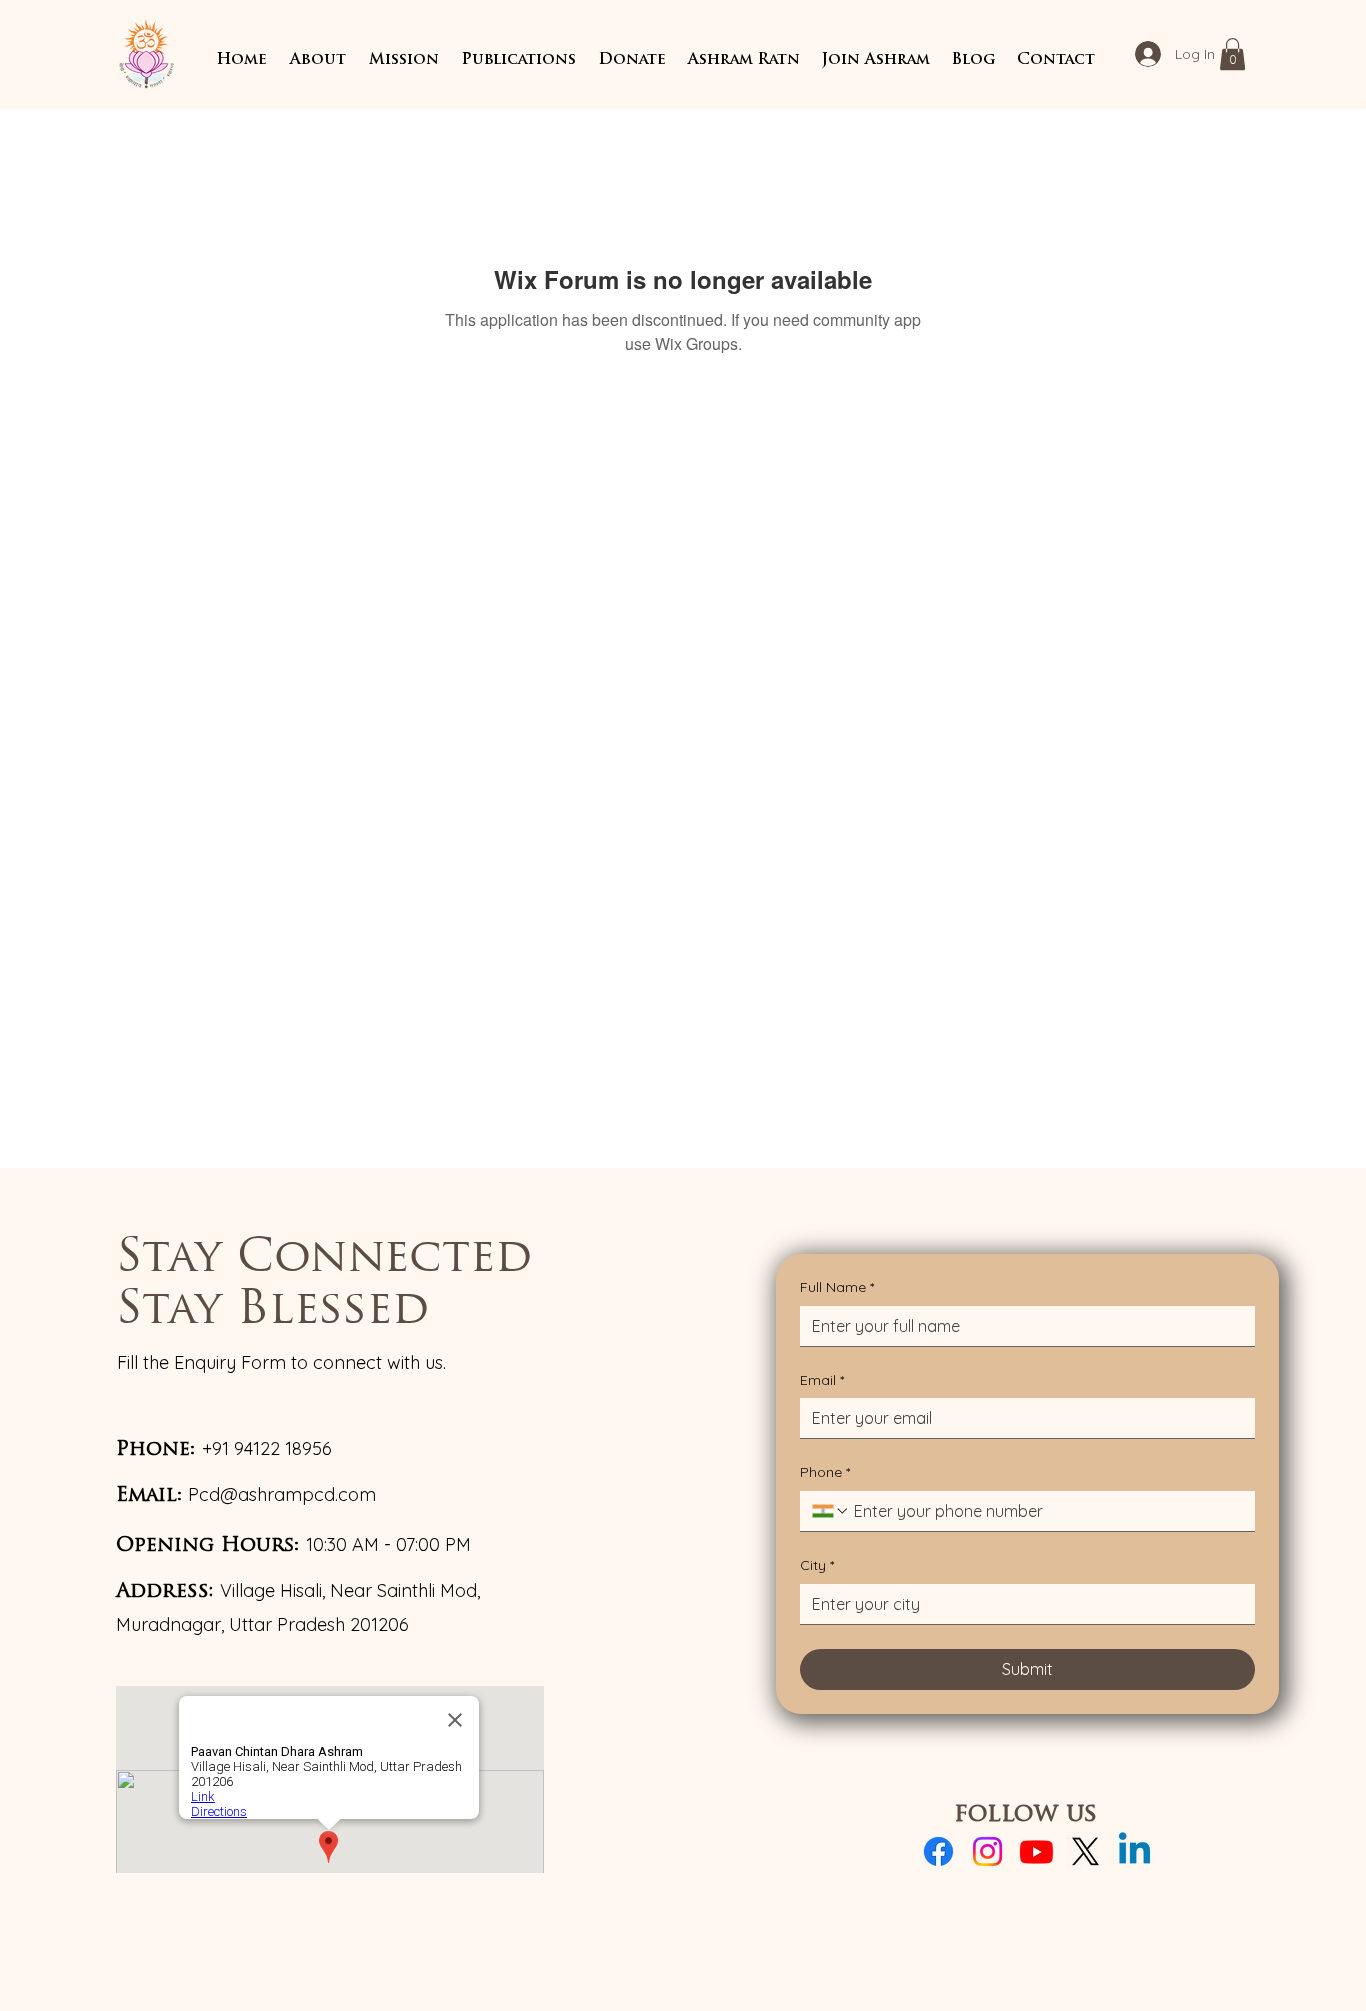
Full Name (837, 1287)
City (817, 1565)
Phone (825, 1472)
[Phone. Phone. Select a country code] (831, 1511)
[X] (1085, 1851)
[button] (317, 60)
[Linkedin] (1134, 1851)
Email (822, 1380)
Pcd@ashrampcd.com (282, 1494)
